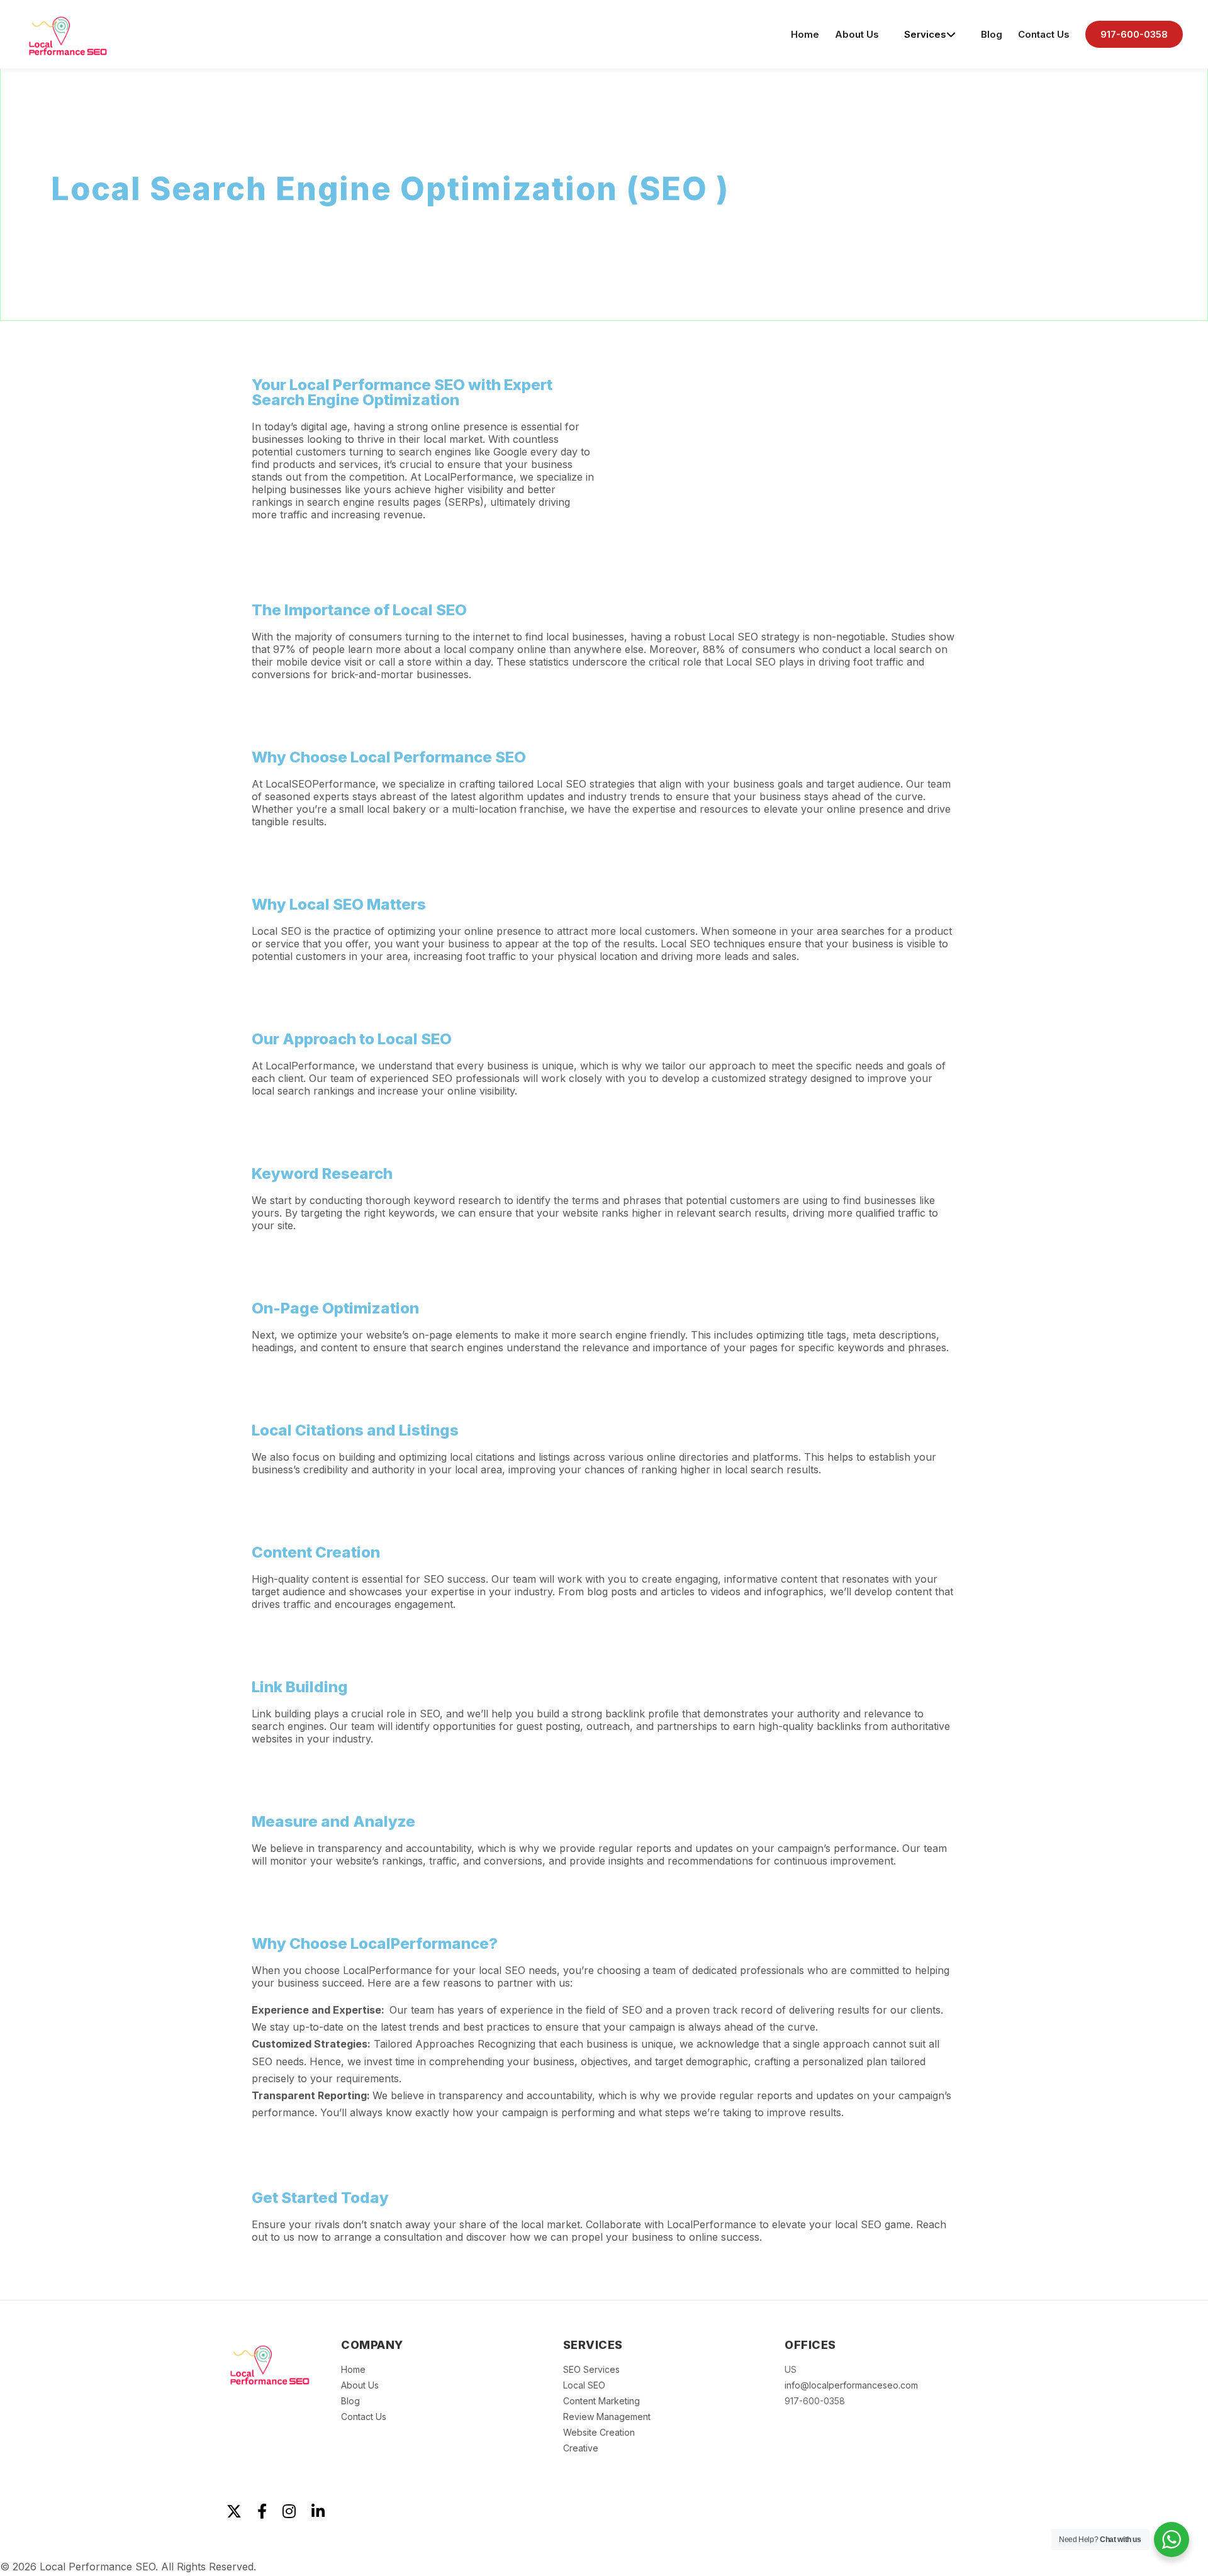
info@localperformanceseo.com (851, 2385)
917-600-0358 (1134, 34)
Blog (992, 34)
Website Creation (599, 2432)
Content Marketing (601, 2401)
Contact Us (1044, 34)
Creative (581, 2448)
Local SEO (584, 2385)
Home (805, 34)
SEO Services (591, 2369)
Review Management (607, 2417)
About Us (857, 34)
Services (925, 34)
